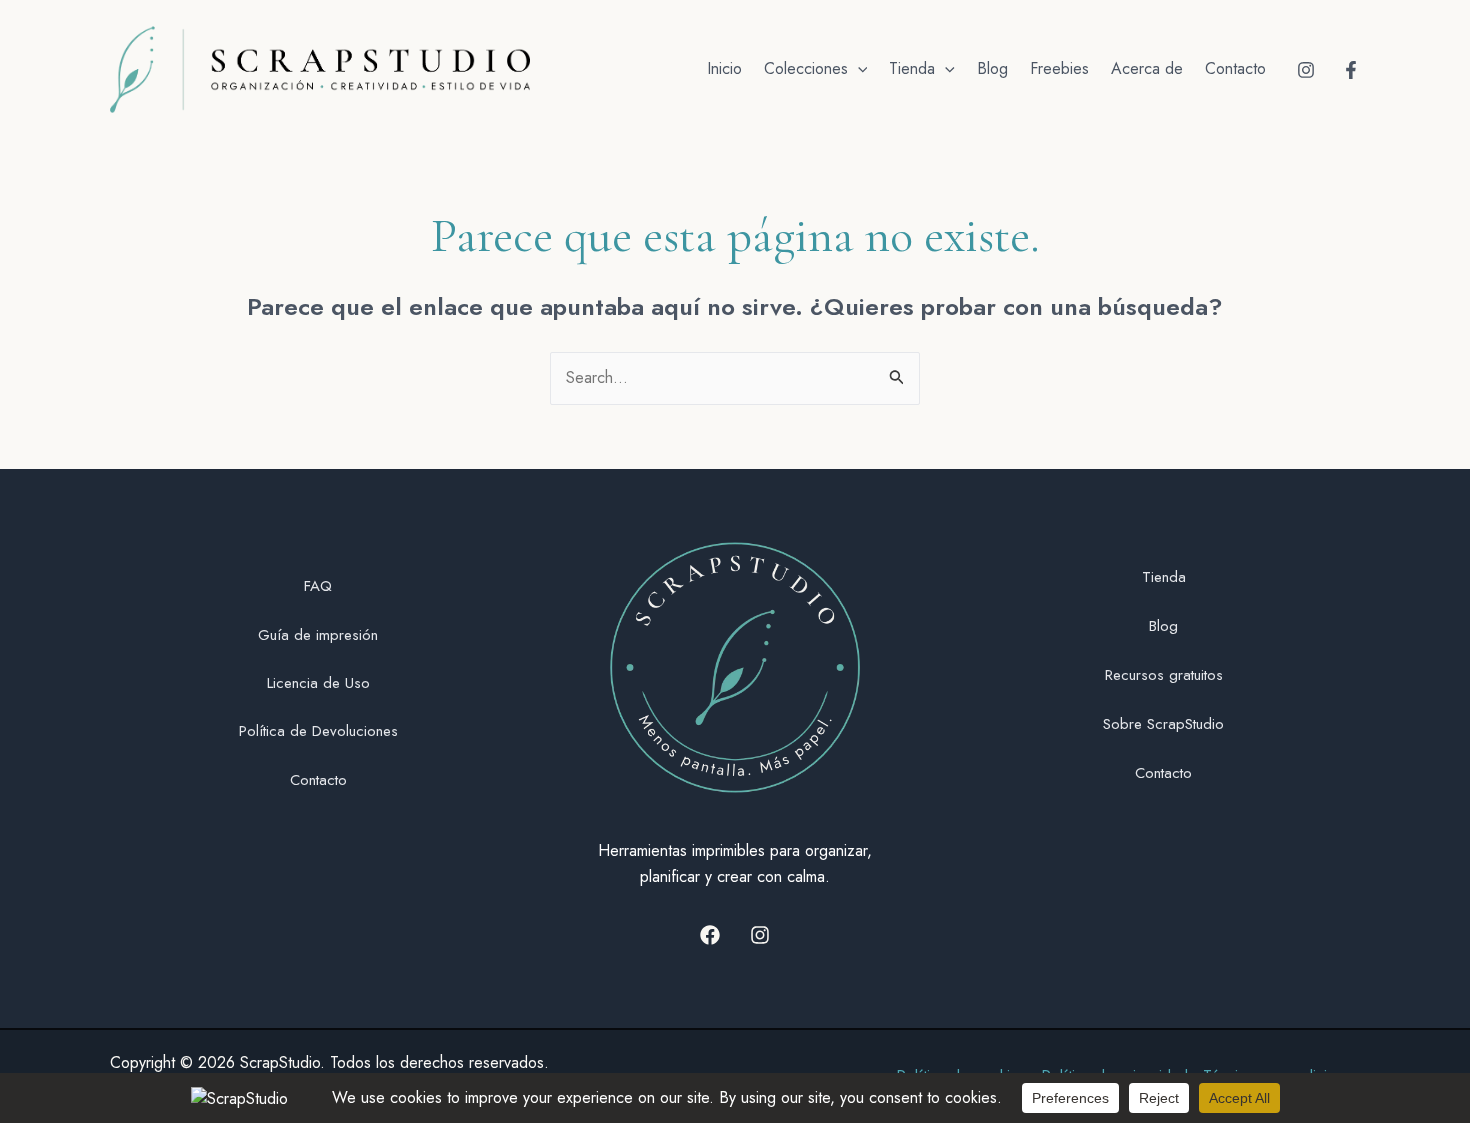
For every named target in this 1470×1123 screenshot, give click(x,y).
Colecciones (806, 68)
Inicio (724, 68)
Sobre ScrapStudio (1163, 724)
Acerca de (1147, 68)
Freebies (1059, 68)
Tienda (912, 68)
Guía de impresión (318, 635)
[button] (858, 69)
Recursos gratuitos (1164, 675)
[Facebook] (1351, 70)
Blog (992, 68)
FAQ (318, 586)
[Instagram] (1306, 70)
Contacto (1235, 68)
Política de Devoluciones (318, 731)
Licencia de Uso (318, 683)
